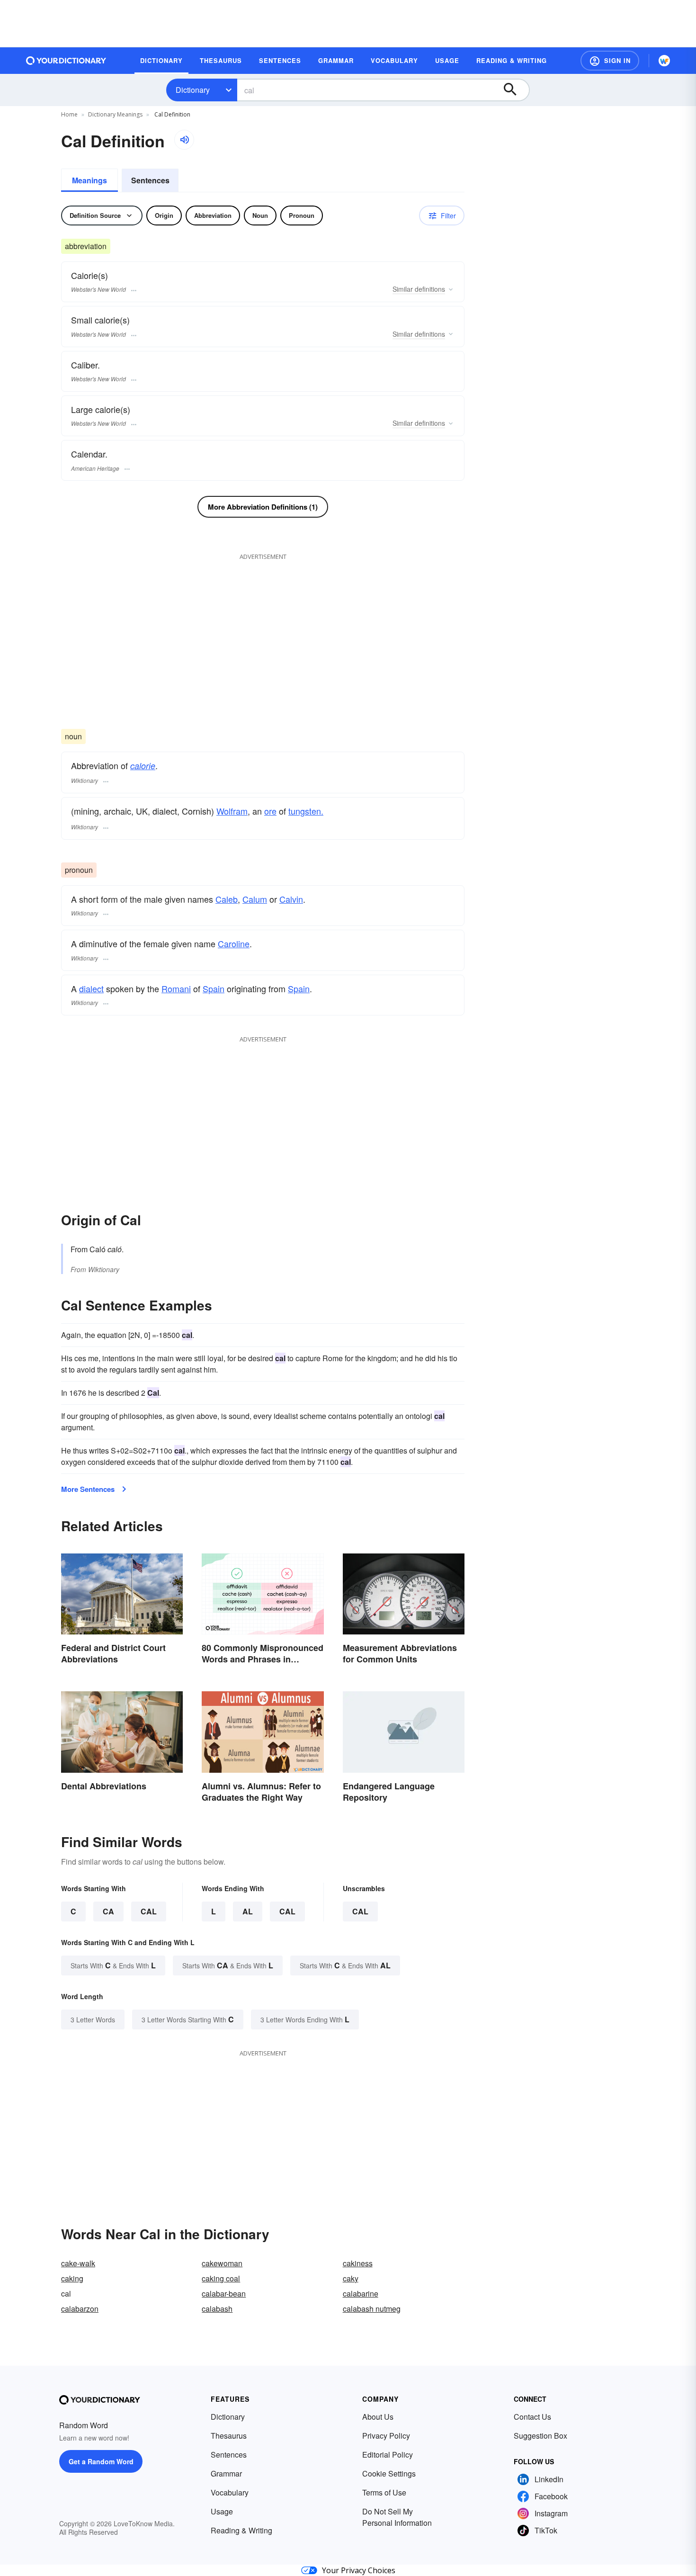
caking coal (221, 2278)
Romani (176, 988)
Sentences (150, 180)
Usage (222, 2511)
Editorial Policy (388, 2455)
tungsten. (306, 811)
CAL (149, 1911)
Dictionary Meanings (115, 114)
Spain (214, 988)
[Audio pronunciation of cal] (184, 140)
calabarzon (80, 2309)
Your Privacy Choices (359, 2570)
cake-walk (78, 2263)
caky (351, 2278)
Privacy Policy (386, 2436)
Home (69, 114)
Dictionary (193, 90)
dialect (91, 988)
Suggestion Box (540, 2436)
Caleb (227, 899)
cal (360, 1911)
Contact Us (532, 2417)
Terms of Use (384, 2492)
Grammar (226, 2473)
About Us (378, 2417)
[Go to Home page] (66, 61)
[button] (610, 61)
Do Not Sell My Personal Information (397, 2517)
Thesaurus (229, 2436)
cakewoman (222, 2263)
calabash (217, 2309)
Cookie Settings (389, 2473)
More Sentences (88, 1489)
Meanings (89, 180)
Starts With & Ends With (113, 1965)
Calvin (291, 899)
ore (270, 811)
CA (108, 1911)
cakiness (358, 2263)
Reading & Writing (241, 2530)
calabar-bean (224, 2293)
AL (248, 1911)
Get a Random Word (101, 2461)
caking (72, 2278)
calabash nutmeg (372, 2309)
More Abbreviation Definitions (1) (263, 507)
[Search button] (515, 90)
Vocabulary (230, 2492)
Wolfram (232, 811)
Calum (255, 899)
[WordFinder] (664, 61)
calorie (143, 766)
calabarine (361, 2293)
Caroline (234, 943)
